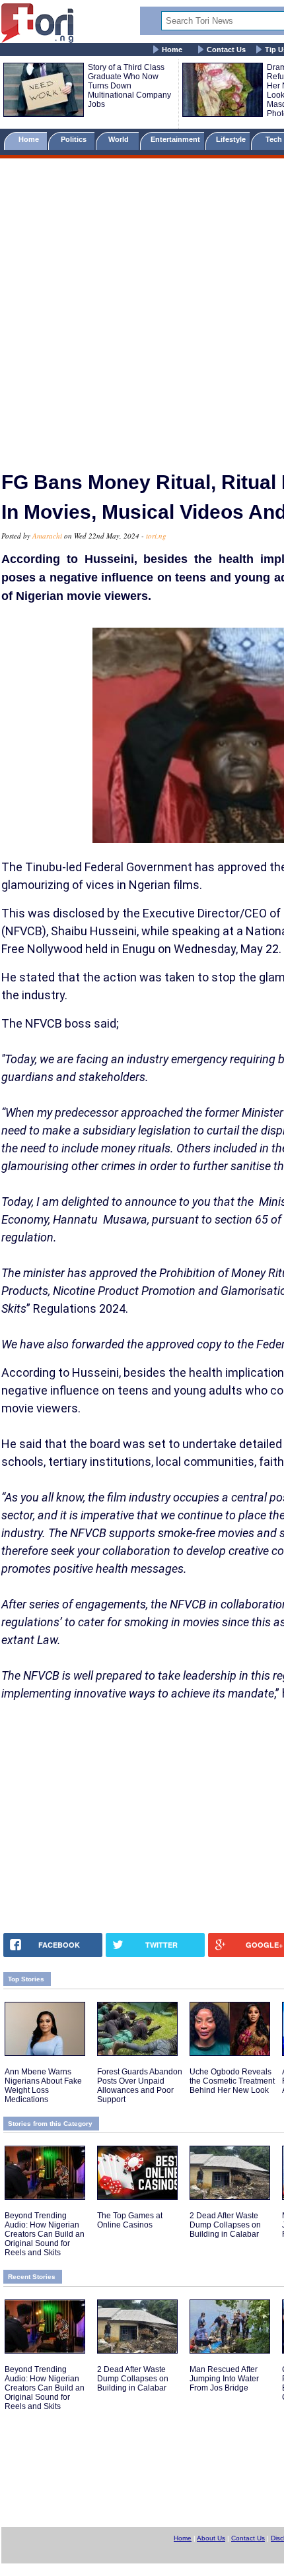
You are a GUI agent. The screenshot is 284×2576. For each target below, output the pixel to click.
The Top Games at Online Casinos (130, 2220)
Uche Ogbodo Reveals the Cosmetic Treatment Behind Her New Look (232, 2081)
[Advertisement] (142, 309)
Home (172, 50)
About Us (211, 2538)
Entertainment (175, 139)
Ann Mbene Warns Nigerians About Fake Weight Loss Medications (43, 2086)
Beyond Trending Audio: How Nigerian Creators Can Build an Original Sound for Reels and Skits (45, 2234)
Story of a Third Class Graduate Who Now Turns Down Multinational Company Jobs (129, 86)
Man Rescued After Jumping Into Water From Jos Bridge (224, 2379)
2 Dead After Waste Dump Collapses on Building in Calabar (225, 2225)
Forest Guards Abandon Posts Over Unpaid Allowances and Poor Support (140, 2086)
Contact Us (226, 50)
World (121, 139)
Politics (75, 139)
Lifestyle (231, 139)
